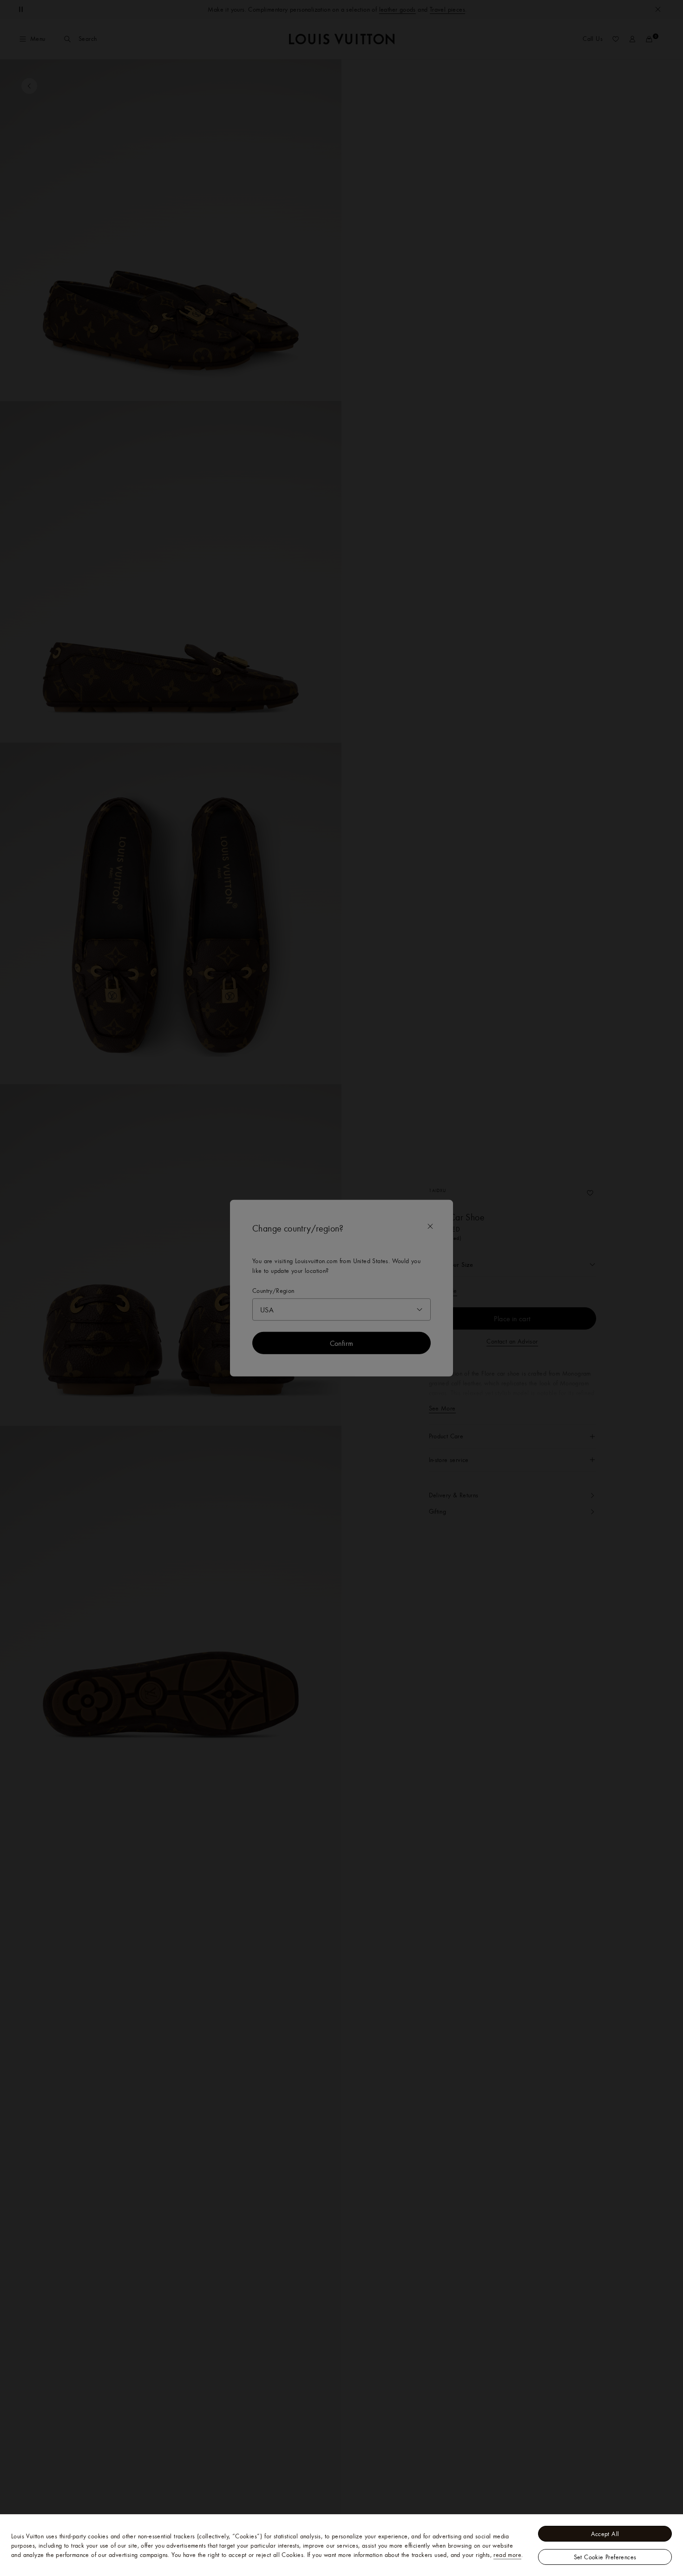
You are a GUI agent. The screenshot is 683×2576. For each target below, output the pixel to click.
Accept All (605, 2534)
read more (507, 2555)
